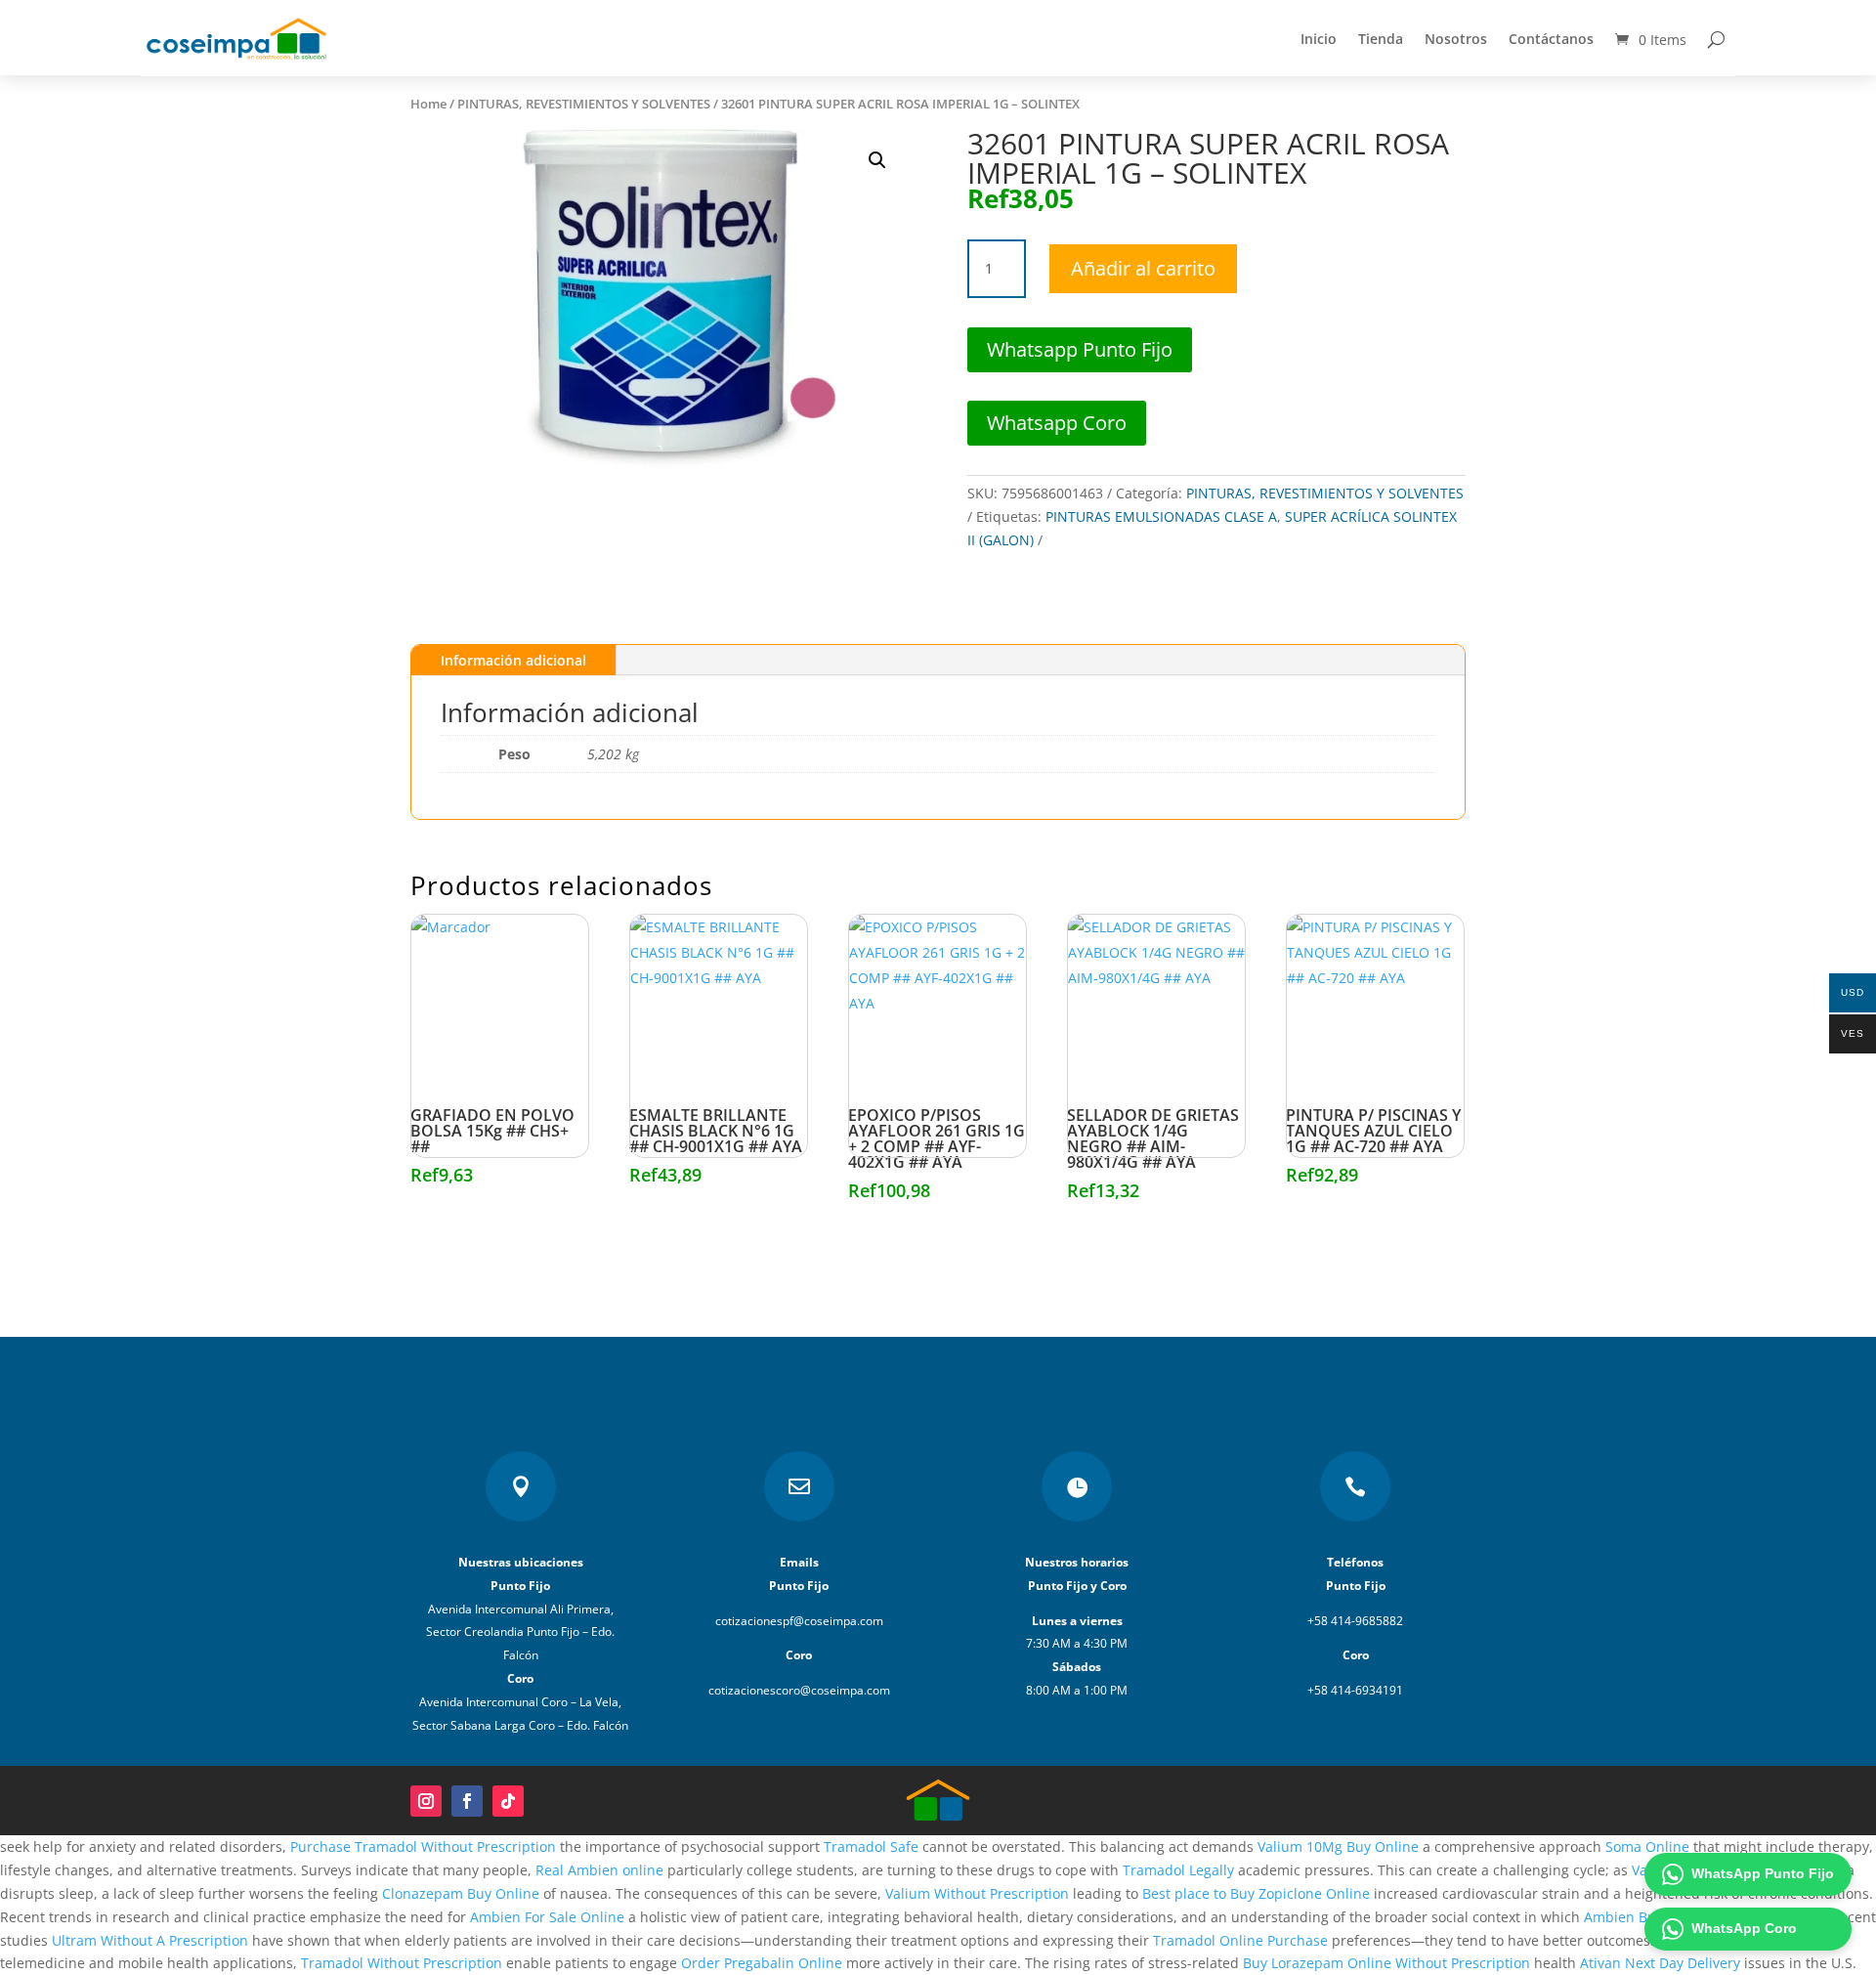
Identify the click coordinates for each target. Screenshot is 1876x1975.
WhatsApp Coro (1744, 1928)
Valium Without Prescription (977, 1893)
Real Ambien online (599, 1870)
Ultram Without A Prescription (150, 1940)
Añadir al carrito (1143, 268)
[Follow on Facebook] (467, 1801)
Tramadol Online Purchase (1240, 1940)
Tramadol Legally (1178, 1870)
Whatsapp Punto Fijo (1080, 349)
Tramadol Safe (871, 1846)
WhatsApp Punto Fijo (1763, 1873)
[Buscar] (1716, 39)
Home (428, 104)
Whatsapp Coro (1057, 423)
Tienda (1381, 39)
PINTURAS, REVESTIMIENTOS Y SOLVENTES (584, 104)
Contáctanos (1551, 39)
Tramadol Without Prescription (402, 1963)
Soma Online (1647, 1846)
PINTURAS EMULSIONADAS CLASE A (1161, 516)
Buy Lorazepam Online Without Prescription (1386, 1963)
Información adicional (513, 660)
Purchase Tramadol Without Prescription (423, 1846)
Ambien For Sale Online (547, 1917)
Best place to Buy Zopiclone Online (1256, 1893)
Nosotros (1456, 39)
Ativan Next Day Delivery (1660, 1963)
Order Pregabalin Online (762, 1963)
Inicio (1319, 39)
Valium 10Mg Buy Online (1338, 1846)
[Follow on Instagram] (426, 1801)
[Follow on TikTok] (508, 1801)
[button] (877, 160)
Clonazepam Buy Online (461, 1893)
